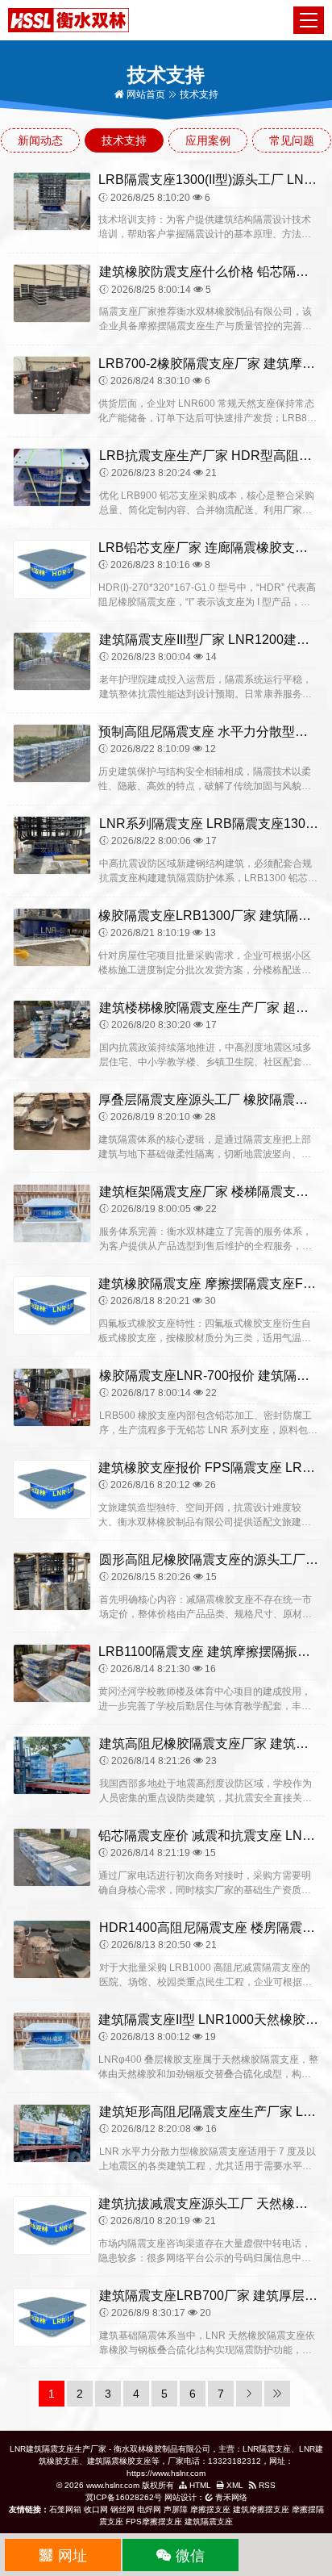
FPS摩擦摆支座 (154, 2522)
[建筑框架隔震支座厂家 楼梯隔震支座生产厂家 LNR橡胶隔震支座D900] (52, 1212)
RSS (266, 2485)
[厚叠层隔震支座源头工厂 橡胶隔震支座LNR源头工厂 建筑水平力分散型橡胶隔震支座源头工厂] (52, 1120)
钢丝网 (122, 2509)
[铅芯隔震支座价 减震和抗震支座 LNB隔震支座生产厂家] (52, 1856)
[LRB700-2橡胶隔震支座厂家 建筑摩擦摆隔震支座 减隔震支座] (52, 385)
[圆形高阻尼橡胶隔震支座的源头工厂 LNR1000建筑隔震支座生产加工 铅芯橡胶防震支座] (52, 1580)
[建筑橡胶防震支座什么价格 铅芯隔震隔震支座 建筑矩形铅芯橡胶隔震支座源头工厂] (52, 293)
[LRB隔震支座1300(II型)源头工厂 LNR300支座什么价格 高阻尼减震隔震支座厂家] (52, 201)
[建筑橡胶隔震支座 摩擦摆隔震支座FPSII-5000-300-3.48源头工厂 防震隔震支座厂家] (52, 1304)
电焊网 (149, 2509)
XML (234, 2485)
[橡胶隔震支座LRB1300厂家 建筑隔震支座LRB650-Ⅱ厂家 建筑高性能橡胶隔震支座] (52, 936)
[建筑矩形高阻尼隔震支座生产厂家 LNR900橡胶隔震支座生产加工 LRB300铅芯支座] (52, 2132)
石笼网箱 (65, 2509)
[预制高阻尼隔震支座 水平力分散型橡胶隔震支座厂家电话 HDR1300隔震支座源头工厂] (52, 753)
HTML (199, 2485)
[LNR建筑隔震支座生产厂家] (68, 19)
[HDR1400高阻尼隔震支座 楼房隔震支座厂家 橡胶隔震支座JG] (52, 1948)
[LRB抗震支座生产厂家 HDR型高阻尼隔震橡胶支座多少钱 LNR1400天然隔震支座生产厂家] (52, 477)
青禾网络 (230, 2497)
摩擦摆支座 (210, 2509)
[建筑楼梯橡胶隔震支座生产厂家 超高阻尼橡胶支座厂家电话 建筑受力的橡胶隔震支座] (52, 1028)
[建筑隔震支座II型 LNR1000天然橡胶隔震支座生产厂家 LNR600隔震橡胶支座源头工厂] (52, 2040)
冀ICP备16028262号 (124, 2497)
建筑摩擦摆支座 (261, 2509)
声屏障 (176, 2509)
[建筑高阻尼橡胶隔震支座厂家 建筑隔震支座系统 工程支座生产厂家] (52, 1764)
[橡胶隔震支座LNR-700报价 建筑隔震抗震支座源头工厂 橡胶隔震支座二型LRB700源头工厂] (52, 1396)
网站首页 (145, 94)
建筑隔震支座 (209, 2522)
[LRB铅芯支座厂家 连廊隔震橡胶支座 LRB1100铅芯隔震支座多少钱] (52, 569)
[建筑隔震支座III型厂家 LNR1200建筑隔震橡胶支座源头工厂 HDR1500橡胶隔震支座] (52, 661)
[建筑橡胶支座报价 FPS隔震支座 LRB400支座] (52, 1488)
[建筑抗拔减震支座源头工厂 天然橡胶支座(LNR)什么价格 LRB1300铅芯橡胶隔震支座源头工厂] (52, 2224)
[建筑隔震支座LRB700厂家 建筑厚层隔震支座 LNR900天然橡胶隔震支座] (52, 2316)
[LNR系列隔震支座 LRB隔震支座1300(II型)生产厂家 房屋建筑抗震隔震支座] (52, 845)
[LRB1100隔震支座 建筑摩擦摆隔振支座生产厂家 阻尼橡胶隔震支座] (52, 1672)
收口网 (96, 2509)
